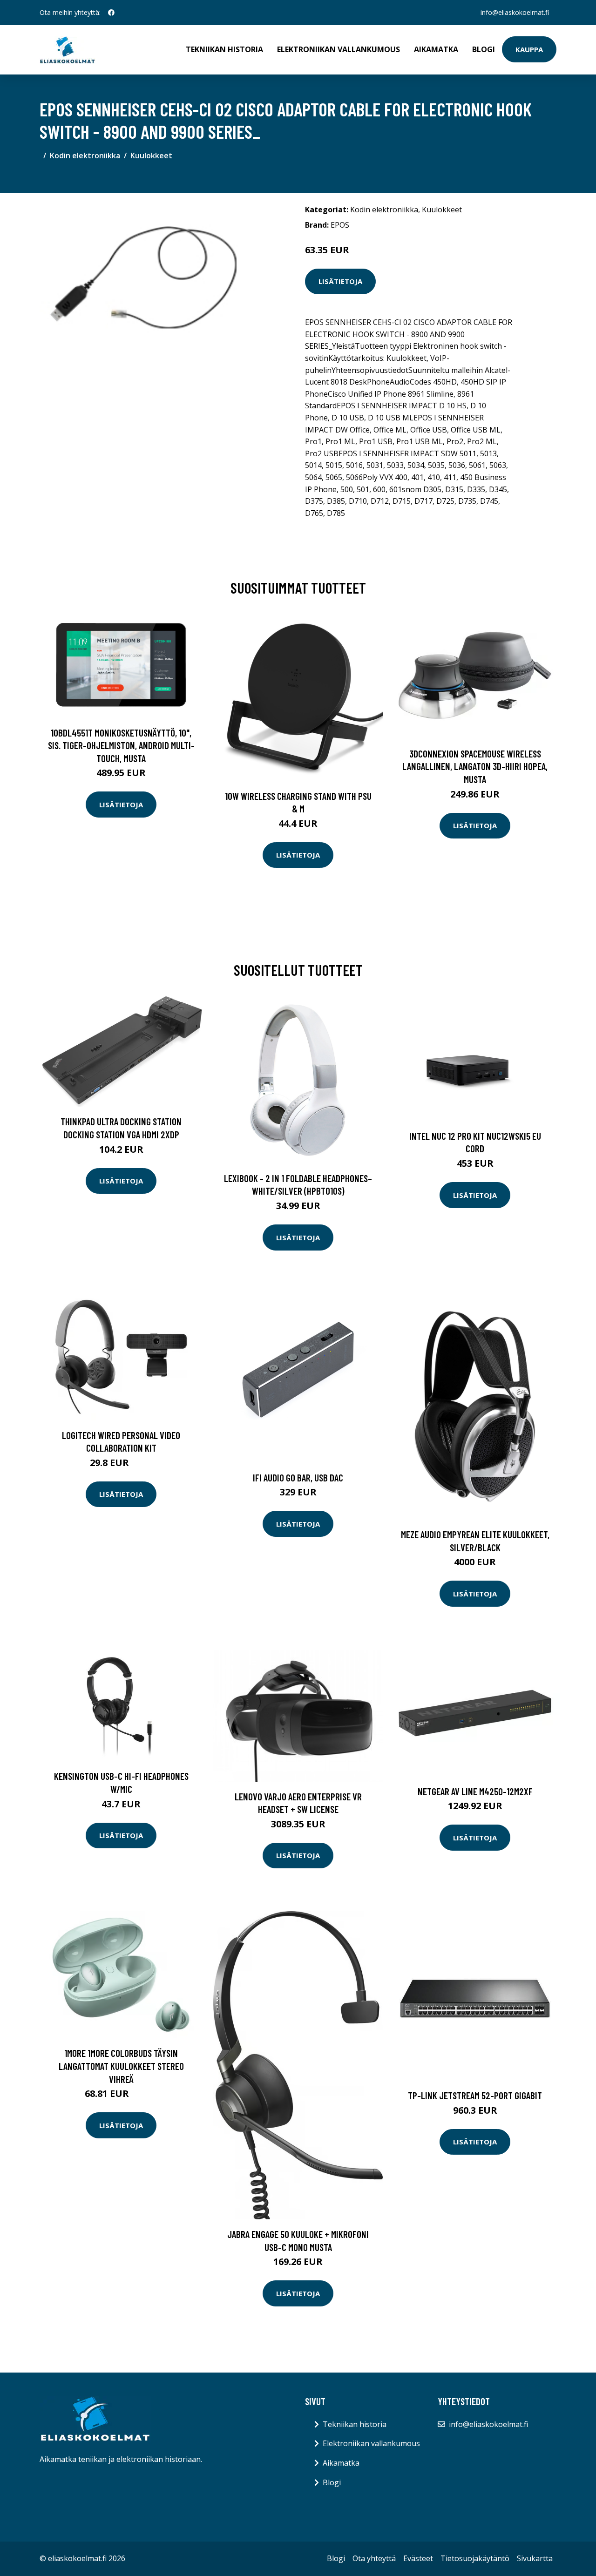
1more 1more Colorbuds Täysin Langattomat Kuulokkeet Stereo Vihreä (121, 2066)
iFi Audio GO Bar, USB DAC (298, 1477)
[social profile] (111, 13)
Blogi (484, 49)
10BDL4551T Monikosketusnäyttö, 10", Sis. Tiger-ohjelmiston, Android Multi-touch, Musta (121, 745)
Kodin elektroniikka (85, 156)
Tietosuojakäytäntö (475, 2558)
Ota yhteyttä (374, 2558)
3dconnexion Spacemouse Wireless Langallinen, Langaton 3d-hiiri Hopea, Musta (475, 766)
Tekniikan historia (224, 49)
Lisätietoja (340, 281)
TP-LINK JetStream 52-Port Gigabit (475, 2095)
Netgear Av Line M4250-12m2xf (475, 1791)
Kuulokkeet (151, 156)
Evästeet (418, 2558)
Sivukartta (535, 2558)
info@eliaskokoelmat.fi (515, 12)
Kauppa (529, 49)
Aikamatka (436, 49)
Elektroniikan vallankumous (339, 49)
